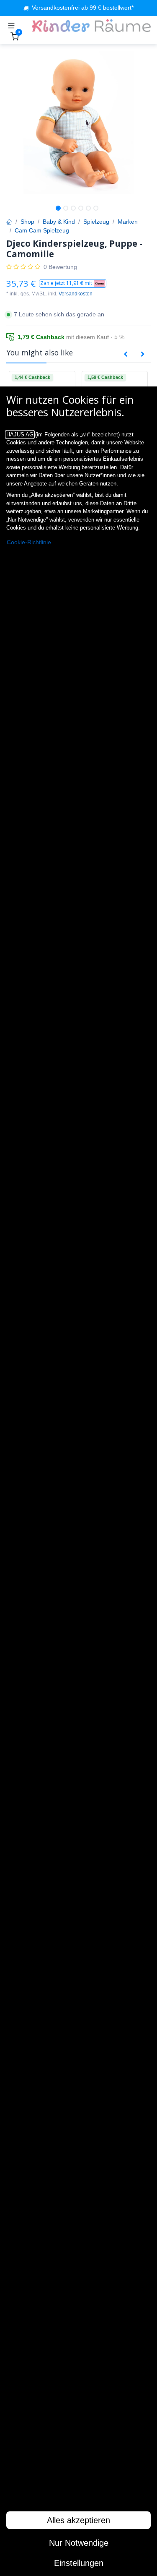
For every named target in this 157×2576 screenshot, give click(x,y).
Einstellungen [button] (79, 2563)
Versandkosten (76, 294)
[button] (73, 283)
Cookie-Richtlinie (29, 542)
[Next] (143, 355)
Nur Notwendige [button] (79, 2543)
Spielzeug (96, 222)
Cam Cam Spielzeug (42, 230)
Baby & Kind (59, 222)
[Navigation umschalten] (11, 26)
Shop (27, 222)
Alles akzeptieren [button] (78, 2520)
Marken (128, 222)
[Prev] (126, 355)
